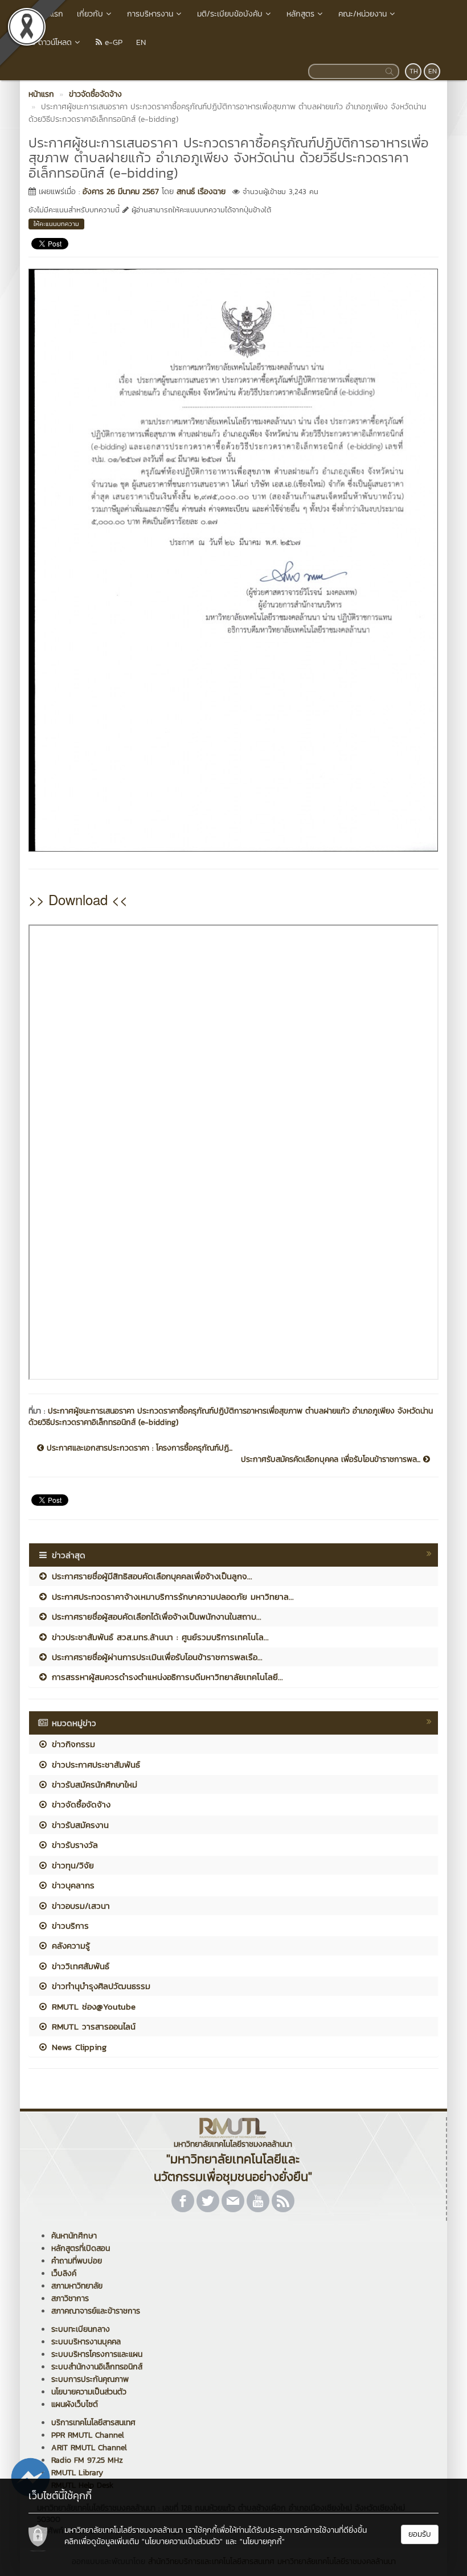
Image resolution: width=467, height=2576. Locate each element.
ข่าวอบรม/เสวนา (79, 1906)
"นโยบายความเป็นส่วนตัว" (182, 2542)
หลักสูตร (300, 14)
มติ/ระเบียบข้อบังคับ (230, 14)
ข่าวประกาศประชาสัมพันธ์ (94, 1764)
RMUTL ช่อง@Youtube (92, 2006)
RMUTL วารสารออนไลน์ (92, 2026)
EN (141, 42)
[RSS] (283, 2201)
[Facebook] (183, 2201)
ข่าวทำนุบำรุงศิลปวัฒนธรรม (99, 1986)
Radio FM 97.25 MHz (87, 2460)
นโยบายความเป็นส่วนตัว (89, 2392)
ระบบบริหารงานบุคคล (86, 2342)
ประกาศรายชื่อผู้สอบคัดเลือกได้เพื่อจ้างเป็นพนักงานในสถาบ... (155, 1616)
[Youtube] (258, 2201)
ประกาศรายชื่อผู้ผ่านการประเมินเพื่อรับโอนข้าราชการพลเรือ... (155, 1657)
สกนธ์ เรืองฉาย (201, 192)
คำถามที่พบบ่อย (77, 2261)
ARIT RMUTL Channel (89, 2448)
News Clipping (77, 2047)
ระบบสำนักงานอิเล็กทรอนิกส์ (97, 2367)
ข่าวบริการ (69, 1926)
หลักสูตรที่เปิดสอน (81, 2248)
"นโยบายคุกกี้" (262, 2542)
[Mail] (233, 2201)
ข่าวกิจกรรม (72, 1744)
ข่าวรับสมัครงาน (79, 1825)
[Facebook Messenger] (30, 2476)
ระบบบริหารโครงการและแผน (97, 2354)
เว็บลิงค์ (64, 2273)
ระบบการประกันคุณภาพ (90, 2379)
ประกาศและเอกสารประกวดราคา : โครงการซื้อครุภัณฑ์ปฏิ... (138, 1448)
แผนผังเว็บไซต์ (75, 2404)
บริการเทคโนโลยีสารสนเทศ (93, 2423)
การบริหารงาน (150, 14)
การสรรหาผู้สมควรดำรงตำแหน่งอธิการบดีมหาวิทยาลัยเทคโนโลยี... (166, 1677)
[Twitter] (208, 2201)
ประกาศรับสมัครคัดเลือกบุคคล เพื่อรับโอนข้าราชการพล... (332, 1460)
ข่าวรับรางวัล (73, 1845)
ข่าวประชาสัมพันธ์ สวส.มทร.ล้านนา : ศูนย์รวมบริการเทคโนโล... (159, 1637)
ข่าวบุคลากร (71, 1885)
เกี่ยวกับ (90, 14)
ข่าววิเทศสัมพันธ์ (79, 1966)
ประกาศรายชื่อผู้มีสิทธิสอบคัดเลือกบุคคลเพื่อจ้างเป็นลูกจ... (150, 1576)
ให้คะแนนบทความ (56, 224)
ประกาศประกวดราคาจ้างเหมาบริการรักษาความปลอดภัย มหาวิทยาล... (171, 1597)
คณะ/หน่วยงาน (362, 14)
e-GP (112, 42)
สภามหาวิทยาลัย (77, 2286)
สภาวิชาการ (70, 2298)
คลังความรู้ (69, 1946)
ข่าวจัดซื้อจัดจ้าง (79, 1804)
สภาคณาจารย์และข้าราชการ (96, 2311)
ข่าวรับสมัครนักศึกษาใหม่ (93, 1784)
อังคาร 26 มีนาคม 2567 (121, 192)
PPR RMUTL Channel (88, 2435)
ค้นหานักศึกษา (74, 2236)
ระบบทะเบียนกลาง (81, 2329)
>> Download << (78, 899)
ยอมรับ (420, 2534)
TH (414, 71)
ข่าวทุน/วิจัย (71, 1865)
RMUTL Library (77, 2473)
